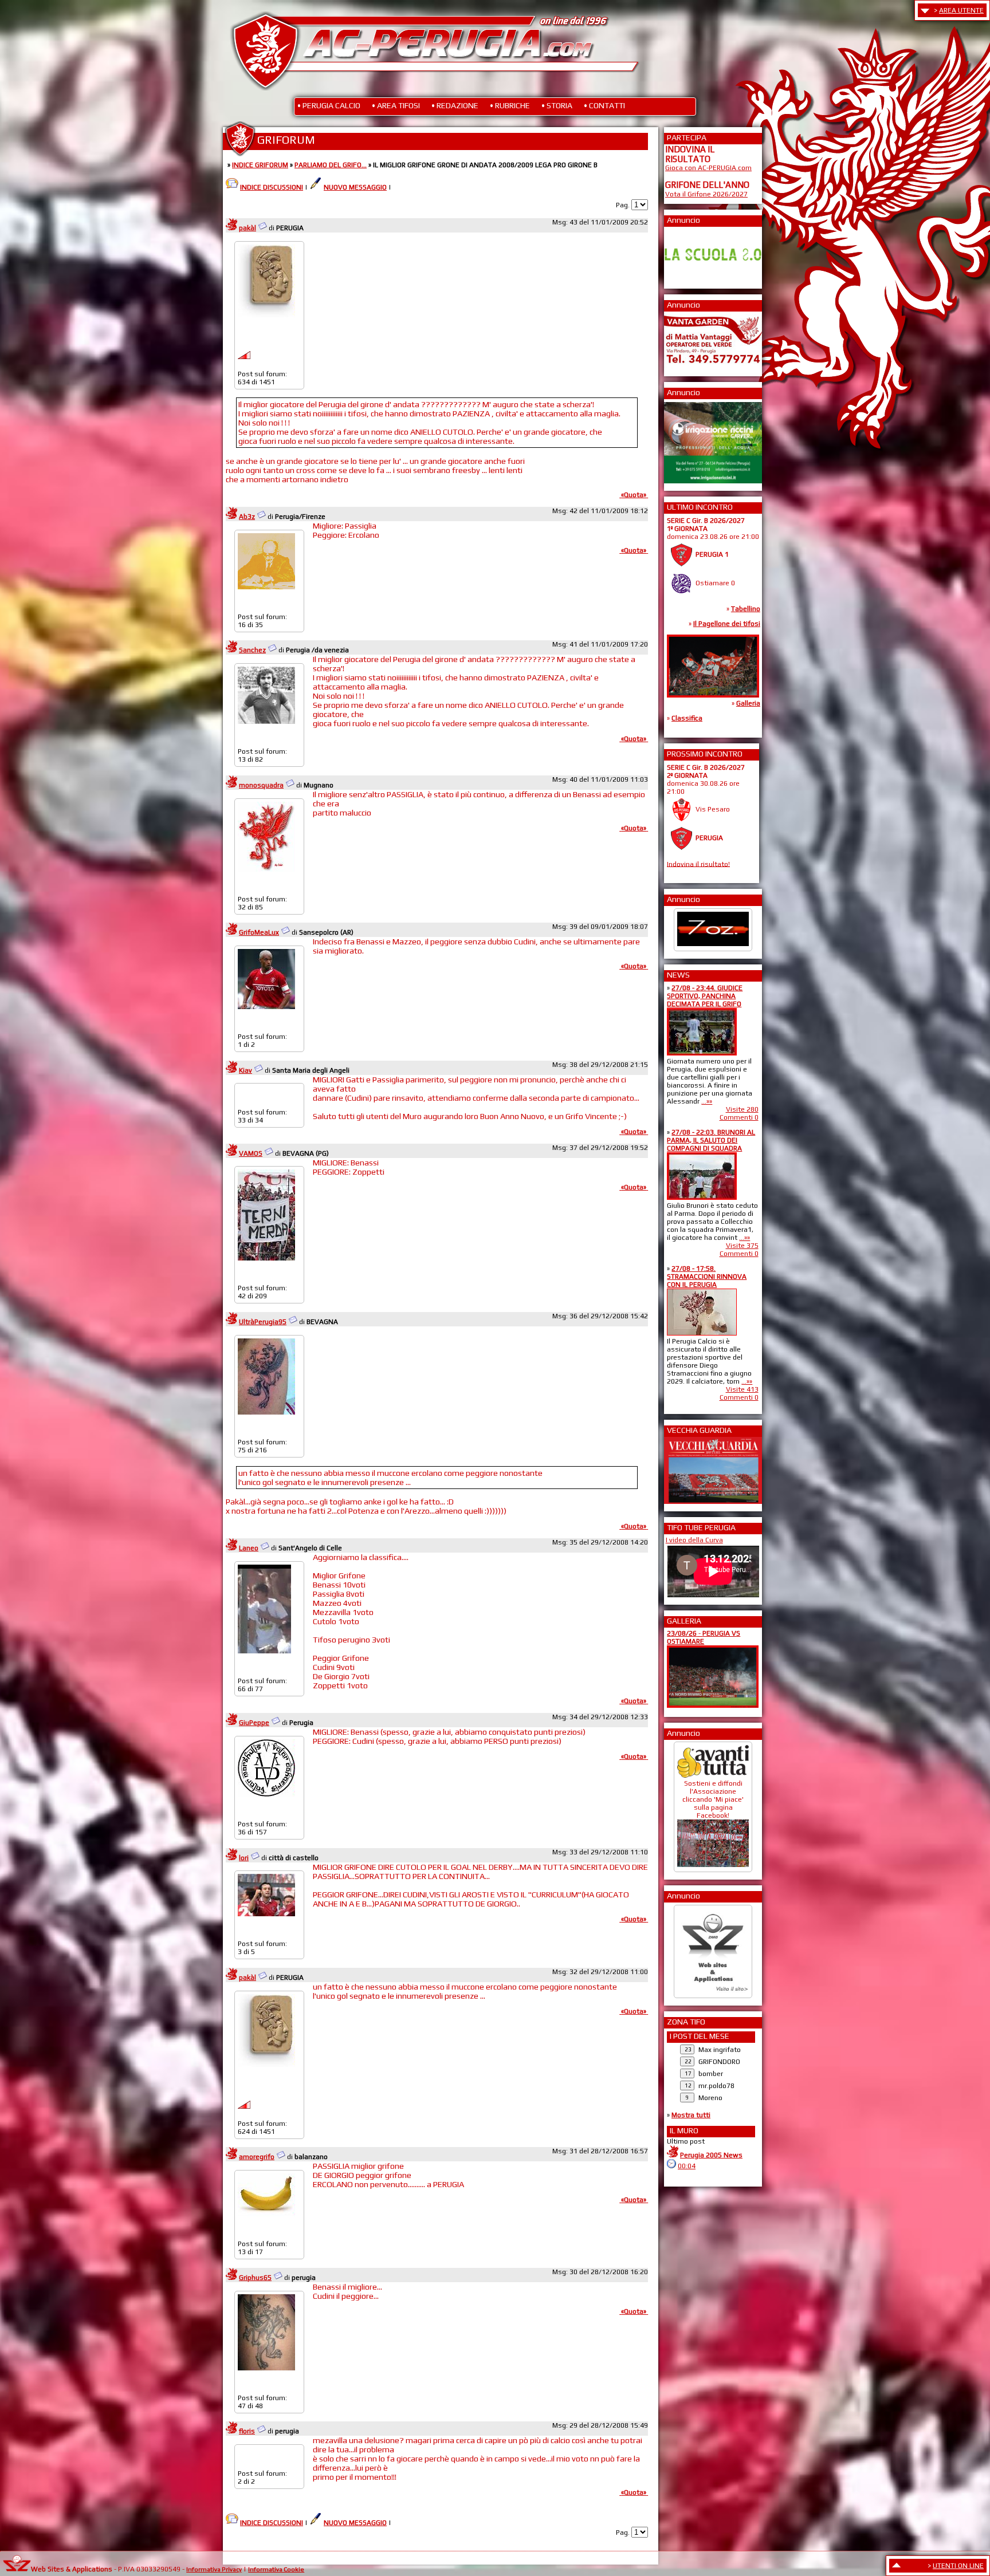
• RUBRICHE (510, 105)
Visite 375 (742, 1246)
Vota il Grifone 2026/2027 (706, 194)
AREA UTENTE (961, 10)
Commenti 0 (739, 1117)
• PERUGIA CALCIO (329, 105)
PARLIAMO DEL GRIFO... (331, 165)
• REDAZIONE (455, 105)
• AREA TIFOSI (396, 105)
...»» (707, 1101)
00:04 (687, 2166)
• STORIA (557, 105)
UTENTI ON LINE (958, 2566)
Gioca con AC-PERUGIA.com (708, 168)
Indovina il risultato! (698, 864)
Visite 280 (742, 1109)
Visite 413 (742, 1389)
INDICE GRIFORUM (260, 165)
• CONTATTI (604, 105)
